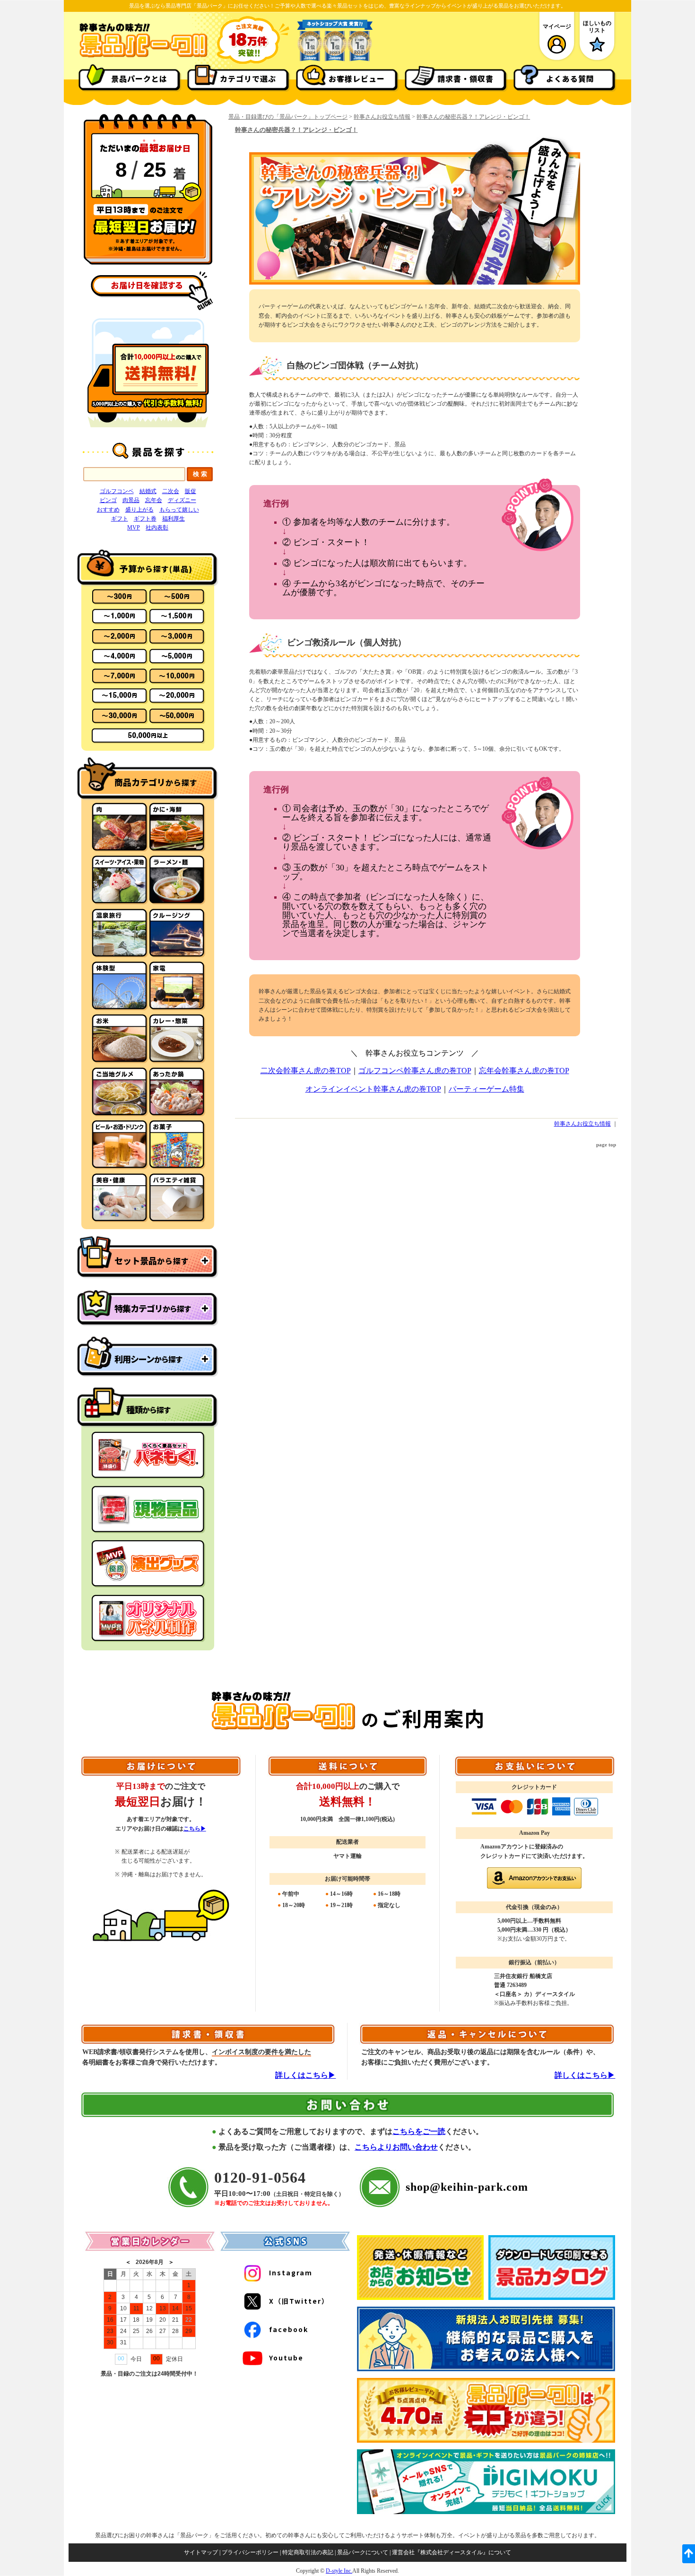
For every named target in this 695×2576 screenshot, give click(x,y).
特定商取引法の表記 (308, 2552)
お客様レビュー (357, 78)
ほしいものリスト (597, 26)
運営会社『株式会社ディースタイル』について (452, 2552)
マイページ (557, 26)
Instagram (291, 2272)
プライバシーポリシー (250, 2552)
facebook (289, 2329)
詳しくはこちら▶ (305, 2075)
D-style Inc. (339, 2571)
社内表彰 (157, 528)
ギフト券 (145, 519)
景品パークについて (363, 2552)
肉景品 (131, 500)
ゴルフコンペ (117, 491)
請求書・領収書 (465, 78)
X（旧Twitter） (299, 2301)
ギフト (120, 519)
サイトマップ (201, 2552)
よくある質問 (570, 78)
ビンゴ (108, 500)
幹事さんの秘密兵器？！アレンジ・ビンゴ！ (473, 117)
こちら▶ (195, 1829)
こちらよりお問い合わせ (396, 2147)
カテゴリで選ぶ (248, 78)
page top (606, 1145)
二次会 (171, 491)
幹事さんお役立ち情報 (382, 117)
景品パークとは (139, 78)
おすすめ (108, 510)
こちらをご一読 (419, 2131)
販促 (191, 491)
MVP (134, 528)
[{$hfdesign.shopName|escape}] (143, 56)
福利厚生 (174, 519)
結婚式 (148, 491)
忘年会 (154, 500)
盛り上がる (139, 510)
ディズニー (182, 500)
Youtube (286, 2358)
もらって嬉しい (179, 510)
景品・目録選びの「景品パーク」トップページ (288, 117)
